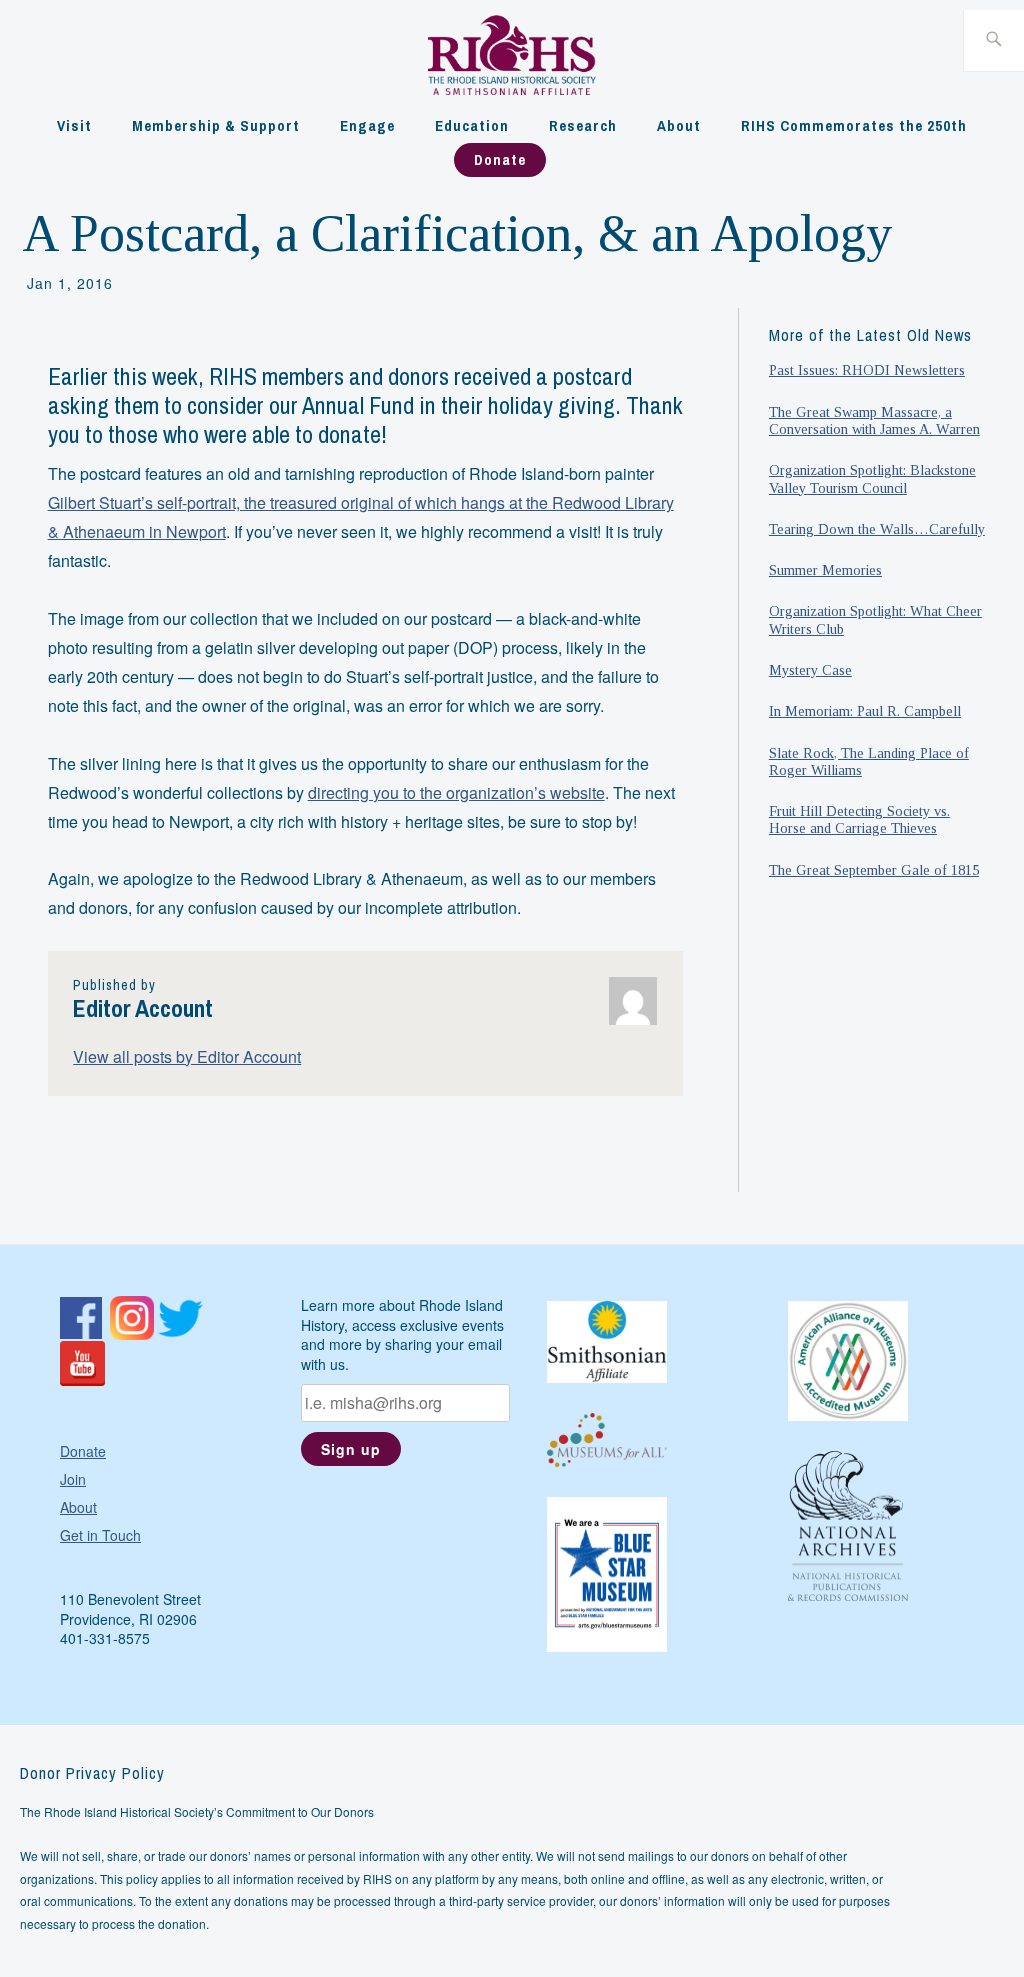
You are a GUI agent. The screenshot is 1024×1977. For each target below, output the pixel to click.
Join (73, 1479)
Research (583, 125)
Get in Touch (100, 1535)
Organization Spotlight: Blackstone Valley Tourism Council (872, 478)
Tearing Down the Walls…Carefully (877, 529)
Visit (74, 125)
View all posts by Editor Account (187, 1056)
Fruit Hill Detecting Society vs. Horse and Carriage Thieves (859, 819)
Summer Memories (825, 570)
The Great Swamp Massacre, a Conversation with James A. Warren (874, 420)
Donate (500, 159)
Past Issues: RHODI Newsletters (867, 370)
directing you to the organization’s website (456, 792)
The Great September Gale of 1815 (874, 870)
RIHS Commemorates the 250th (854, 125)
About (679, 125)
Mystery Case (810, 670)
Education (472, 125)
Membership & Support (216, 125)
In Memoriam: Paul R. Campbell (865, 711)
